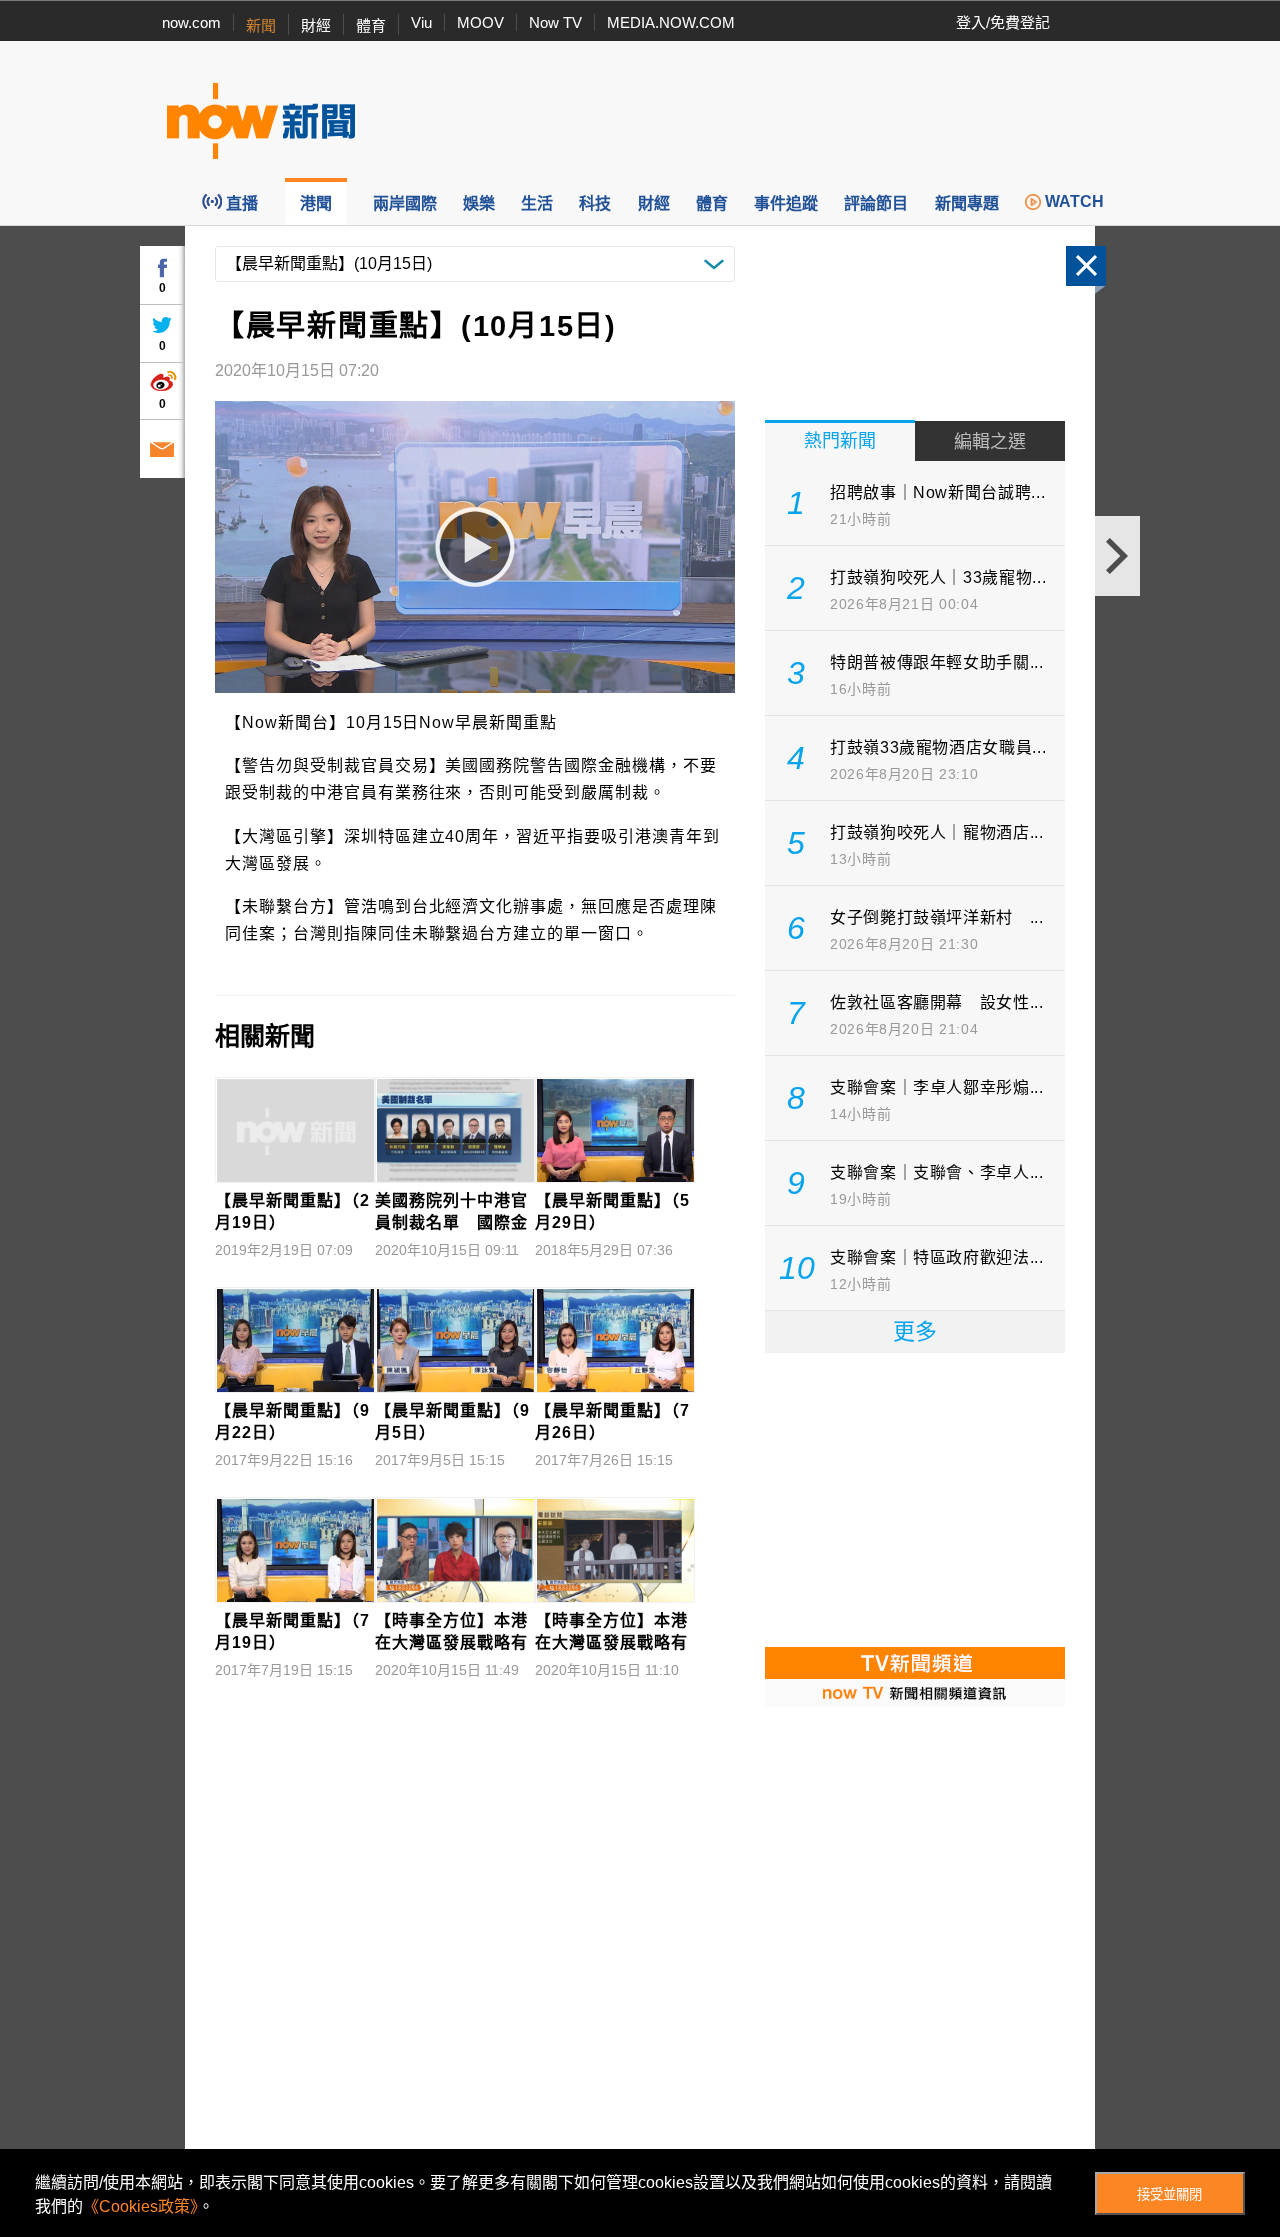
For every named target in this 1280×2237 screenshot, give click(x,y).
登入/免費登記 (1003, 22)
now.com (191, 22)
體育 (371, 25)
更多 (915, 1331)
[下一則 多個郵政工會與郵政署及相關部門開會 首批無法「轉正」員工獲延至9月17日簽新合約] (1117, 556)
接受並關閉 (1169, 2194)
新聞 (261, 25)
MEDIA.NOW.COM (671, 22)
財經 (316, 25)
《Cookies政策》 (140, 2206)
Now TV (555, 22)
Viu (421, 22)
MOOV (480, 22)
